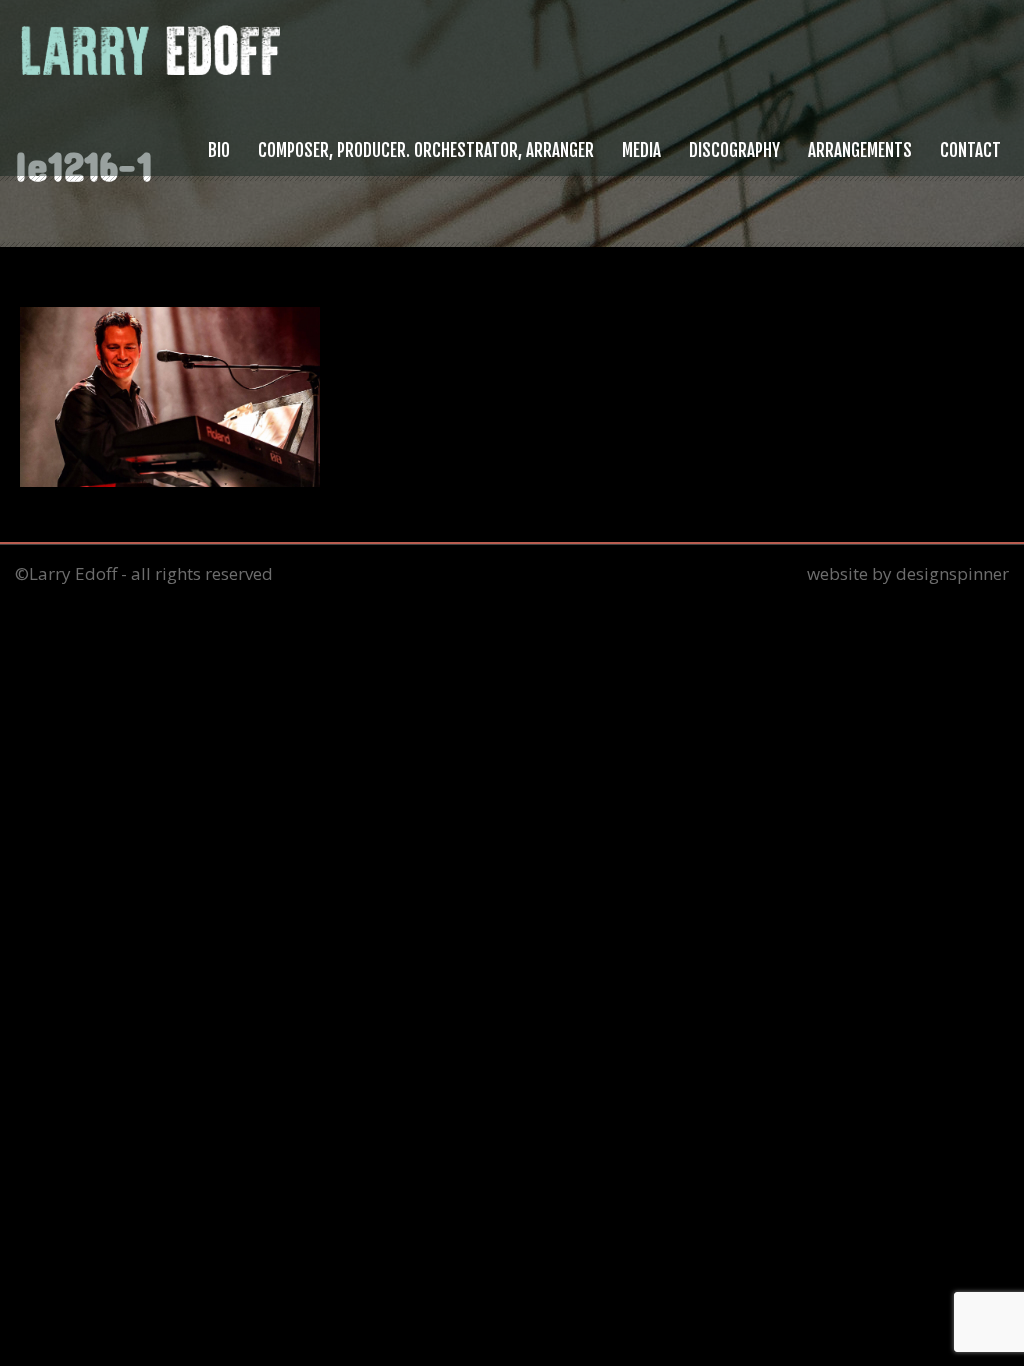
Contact (970, 150)
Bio (219, 150)
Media (641, 150)
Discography (734, 150)
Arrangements (860, 150)
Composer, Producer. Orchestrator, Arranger (426, 150)
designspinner (952, 573)
